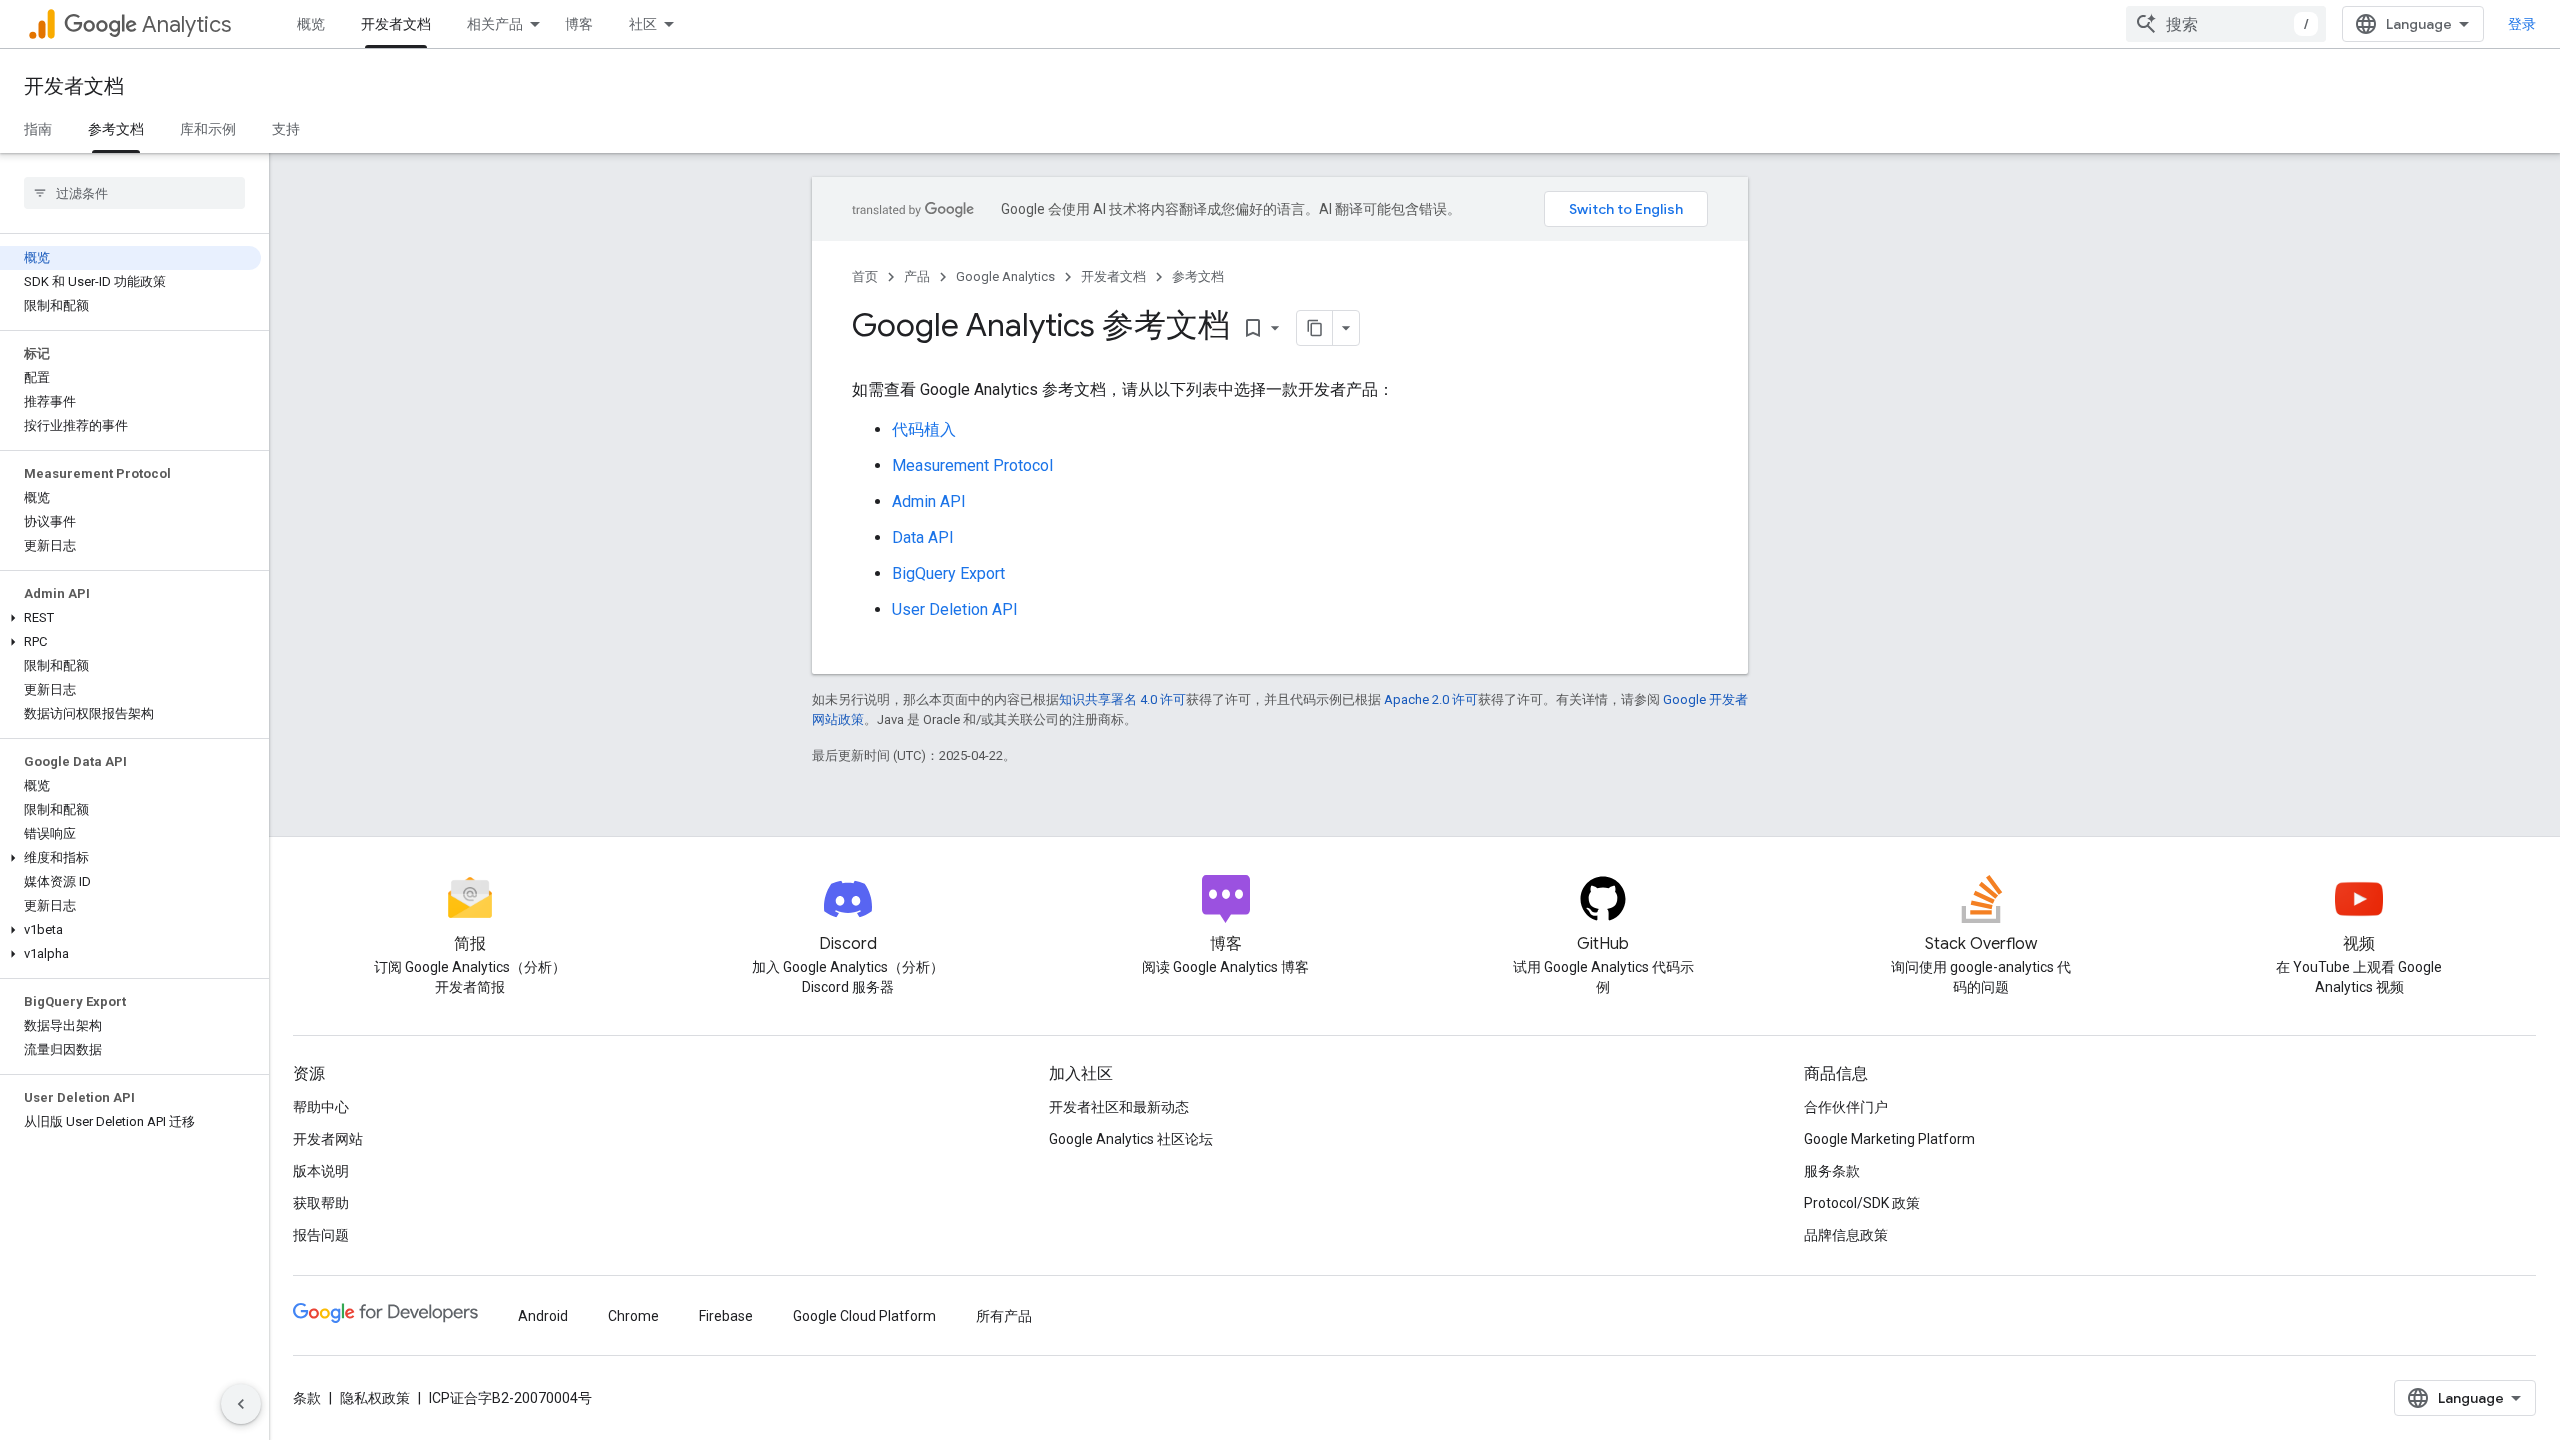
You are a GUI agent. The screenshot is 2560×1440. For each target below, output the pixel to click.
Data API (923, 537)
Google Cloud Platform (864, 1316)
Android (543, 1316)
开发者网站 (328, 1139)
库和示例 (208, 129)
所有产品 (1004, 1316)
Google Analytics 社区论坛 (1131, 1139)
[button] (130, 618)
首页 (865, 276)
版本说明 (321, 1171)
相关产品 (495, 24)
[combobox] (2226, 24)
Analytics (186, 24)
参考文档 (116, 129)
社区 (643, 24)
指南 (38, 129)
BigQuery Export (948, 573)
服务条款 (1832, 1171)
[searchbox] (134, 193)
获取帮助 (321, 1203)
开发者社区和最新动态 (1119, 1107)
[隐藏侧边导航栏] (241, 1404)
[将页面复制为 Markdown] (1315, 328)
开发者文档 (396, 24)
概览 (311, 24)
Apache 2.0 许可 (1431, 699)
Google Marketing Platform (1889, 1139)
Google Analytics (1005, 276)
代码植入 (924, 429)
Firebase (726, 1316)
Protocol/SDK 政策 (1862, 1203)
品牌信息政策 (1846, 1235)
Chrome (633, 1316)
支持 (286, 129)
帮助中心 (321, 1107)
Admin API (929, 501)
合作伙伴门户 (1846, 1107)
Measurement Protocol (972, 465)
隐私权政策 (375, 1398)
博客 (579, 24)
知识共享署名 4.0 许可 (1122, 699)
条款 (307, 1398)
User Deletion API (955, 609)
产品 (917, 276)
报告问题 (321, 1235)
